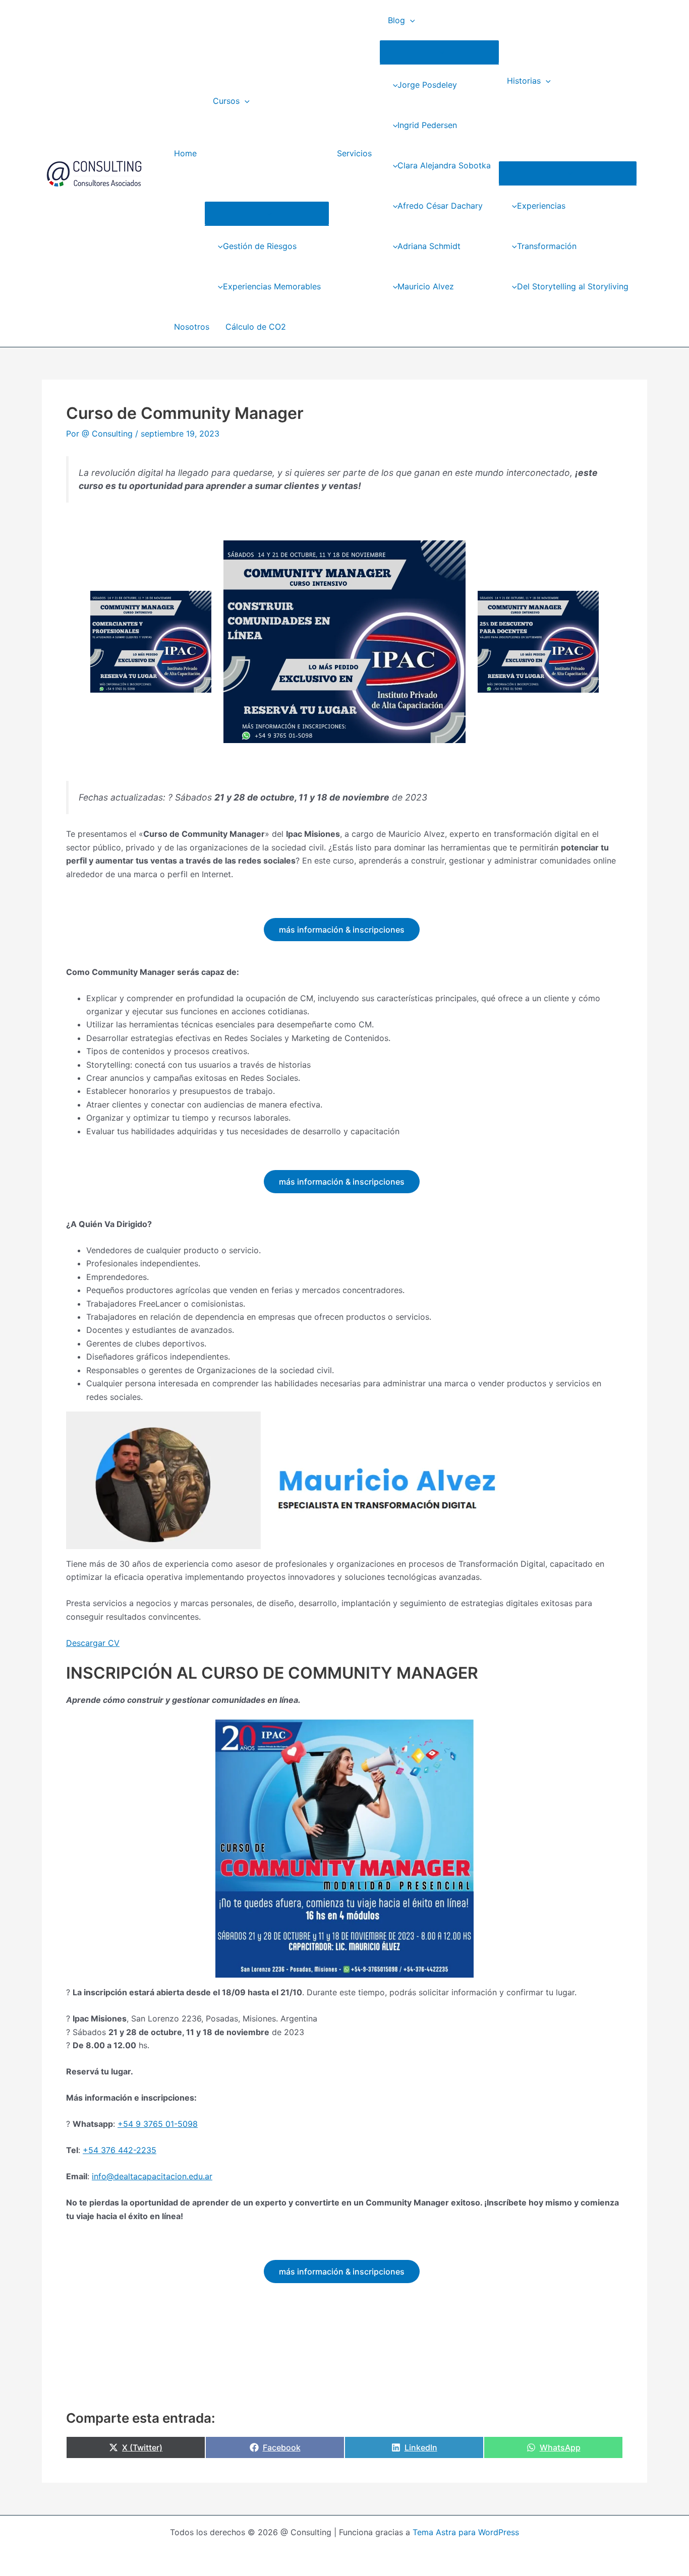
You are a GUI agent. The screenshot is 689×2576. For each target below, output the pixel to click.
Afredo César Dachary (440, 206)
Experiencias (541, 206)
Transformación (547, 246)
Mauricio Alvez (426, 286)
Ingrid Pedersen (427, 125)
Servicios (354, 153)
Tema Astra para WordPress (466, 2532)
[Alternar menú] (267, 213)
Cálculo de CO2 (256, 327)
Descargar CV (93, 1643)
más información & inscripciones (342, 930)
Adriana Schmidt (429, 246)
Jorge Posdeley (427, 85)
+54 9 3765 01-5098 (158, 2124)
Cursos (226, 101)
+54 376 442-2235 (120, 2150)
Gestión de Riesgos (260, 246)
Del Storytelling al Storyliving (573, 286)
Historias (524, 81)
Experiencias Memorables (272, 286)
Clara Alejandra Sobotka (444, 165)
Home (185, 153)
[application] (245, 101)
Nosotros (192, 327)
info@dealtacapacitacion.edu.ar (152, 2176)
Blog (396, 20)
